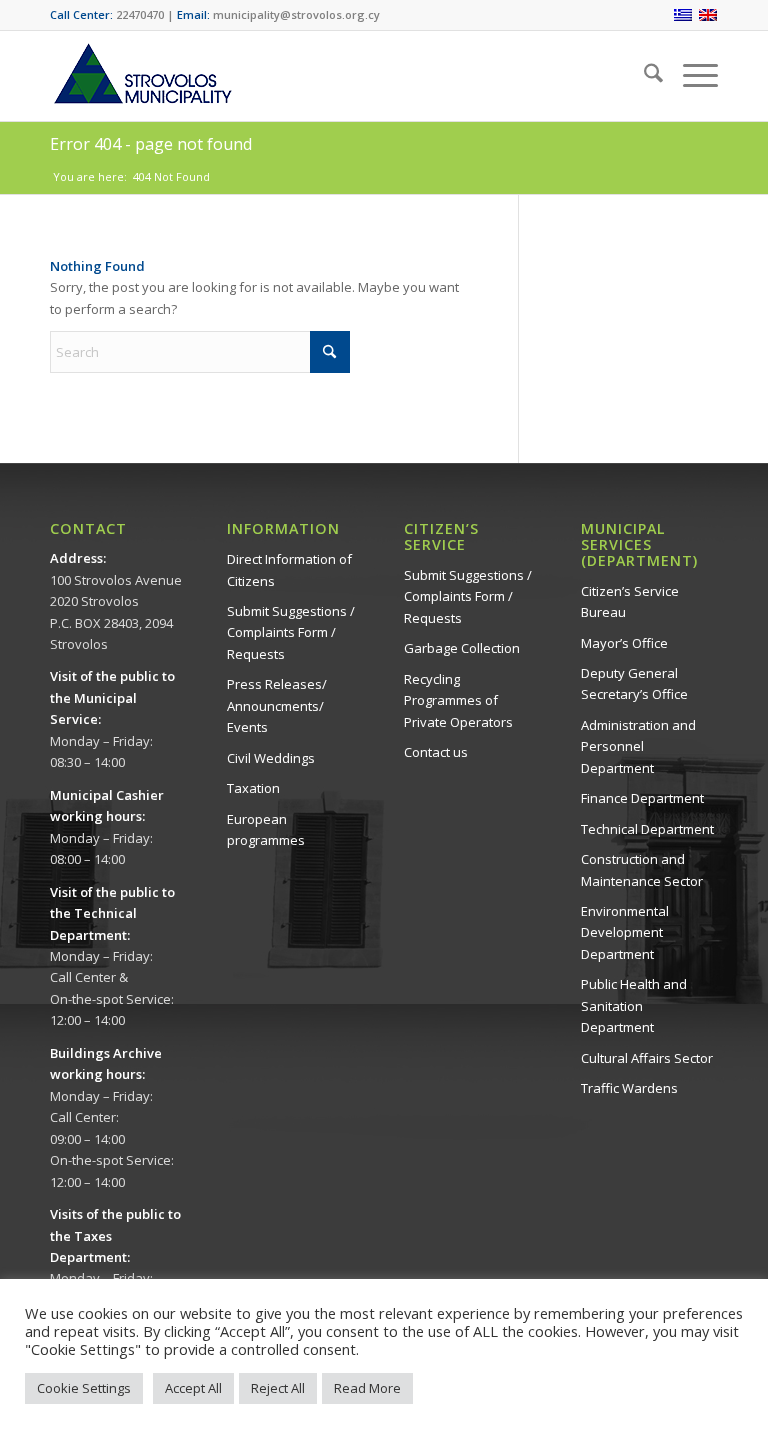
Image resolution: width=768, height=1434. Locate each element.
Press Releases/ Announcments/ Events (277, 705)
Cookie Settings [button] (84, 1388)
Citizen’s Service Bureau (630, 601)
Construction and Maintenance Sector (642, 869)
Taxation (253, 788)
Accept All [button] (193, 1388)
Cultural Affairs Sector (647, 1058)
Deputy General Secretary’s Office (634, 683)
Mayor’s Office (624, 643)
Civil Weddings (271, 758)
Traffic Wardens (629, 1088)
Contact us (436, 752)
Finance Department (642, 798)
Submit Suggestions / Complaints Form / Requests (291, 632)
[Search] (643, 76)
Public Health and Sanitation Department (634, 1005)
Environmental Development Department (625, 932)
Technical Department (647, 829)
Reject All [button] (278, 1388)
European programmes (266, 829)
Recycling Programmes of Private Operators (458, 700)
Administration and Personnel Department (638, 746)
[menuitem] (643, 76)
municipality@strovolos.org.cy (296, 14)
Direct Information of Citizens (289, 569)
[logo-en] (142, 76)
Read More (367, 1388)
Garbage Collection (462, 648)
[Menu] (690, 76)
